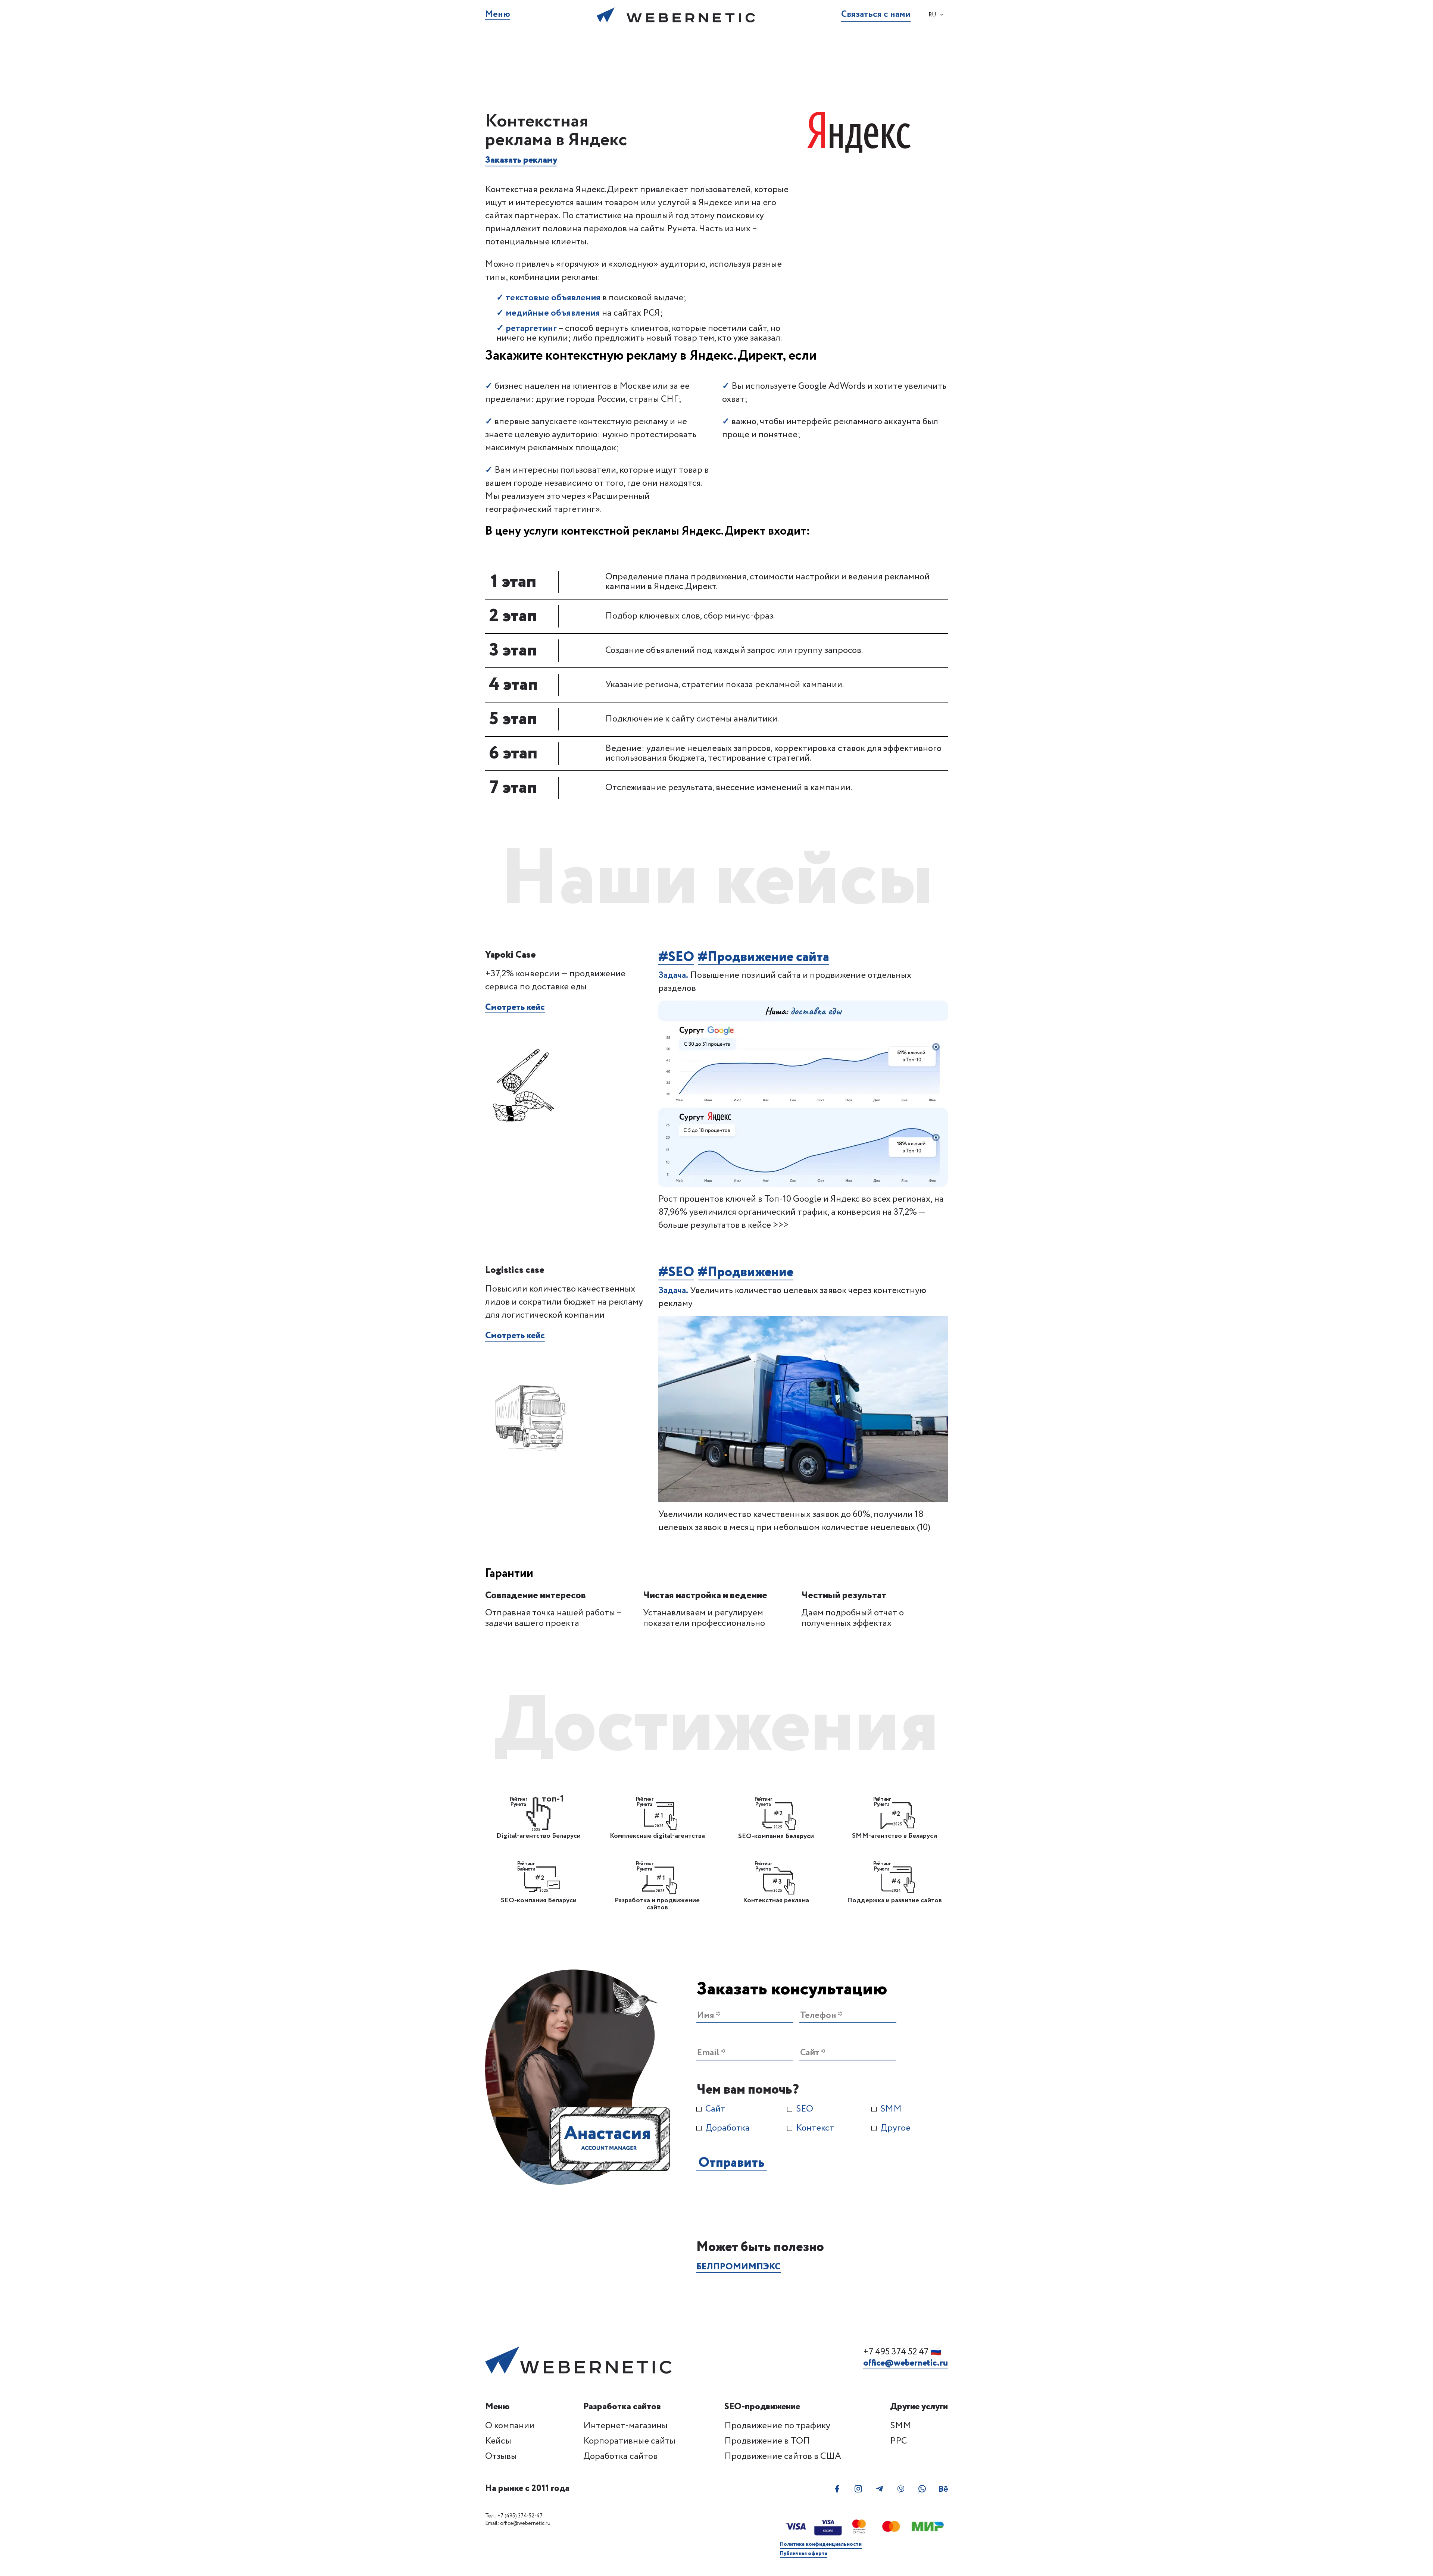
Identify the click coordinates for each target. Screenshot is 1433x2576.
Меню (498, 15)
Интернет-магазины (625, 2426)
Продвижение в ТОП (767, 2441)
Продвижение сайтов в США (783, 2456)
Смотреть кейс (515, 1008)
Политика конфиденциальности (821, 2544)
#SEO (676, 958)
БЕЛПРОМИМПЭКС (739, 2267)
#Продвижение (746, 1273)
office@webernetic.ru (906, 2364)
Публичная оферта (804, 2554)
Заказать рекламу (521, 161)
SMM (901, 2426)
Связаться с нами (876, 15)
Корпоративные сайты (629, 2441)
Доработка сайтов (620, 2456)
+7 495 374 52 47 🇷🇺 (902, 2352)
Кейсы (498, 2441)
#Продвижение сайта (764, 958)
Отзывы (501, 2456)
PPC (898, 2441)
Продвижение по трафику (777, 2426)
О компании (510, 2426)
